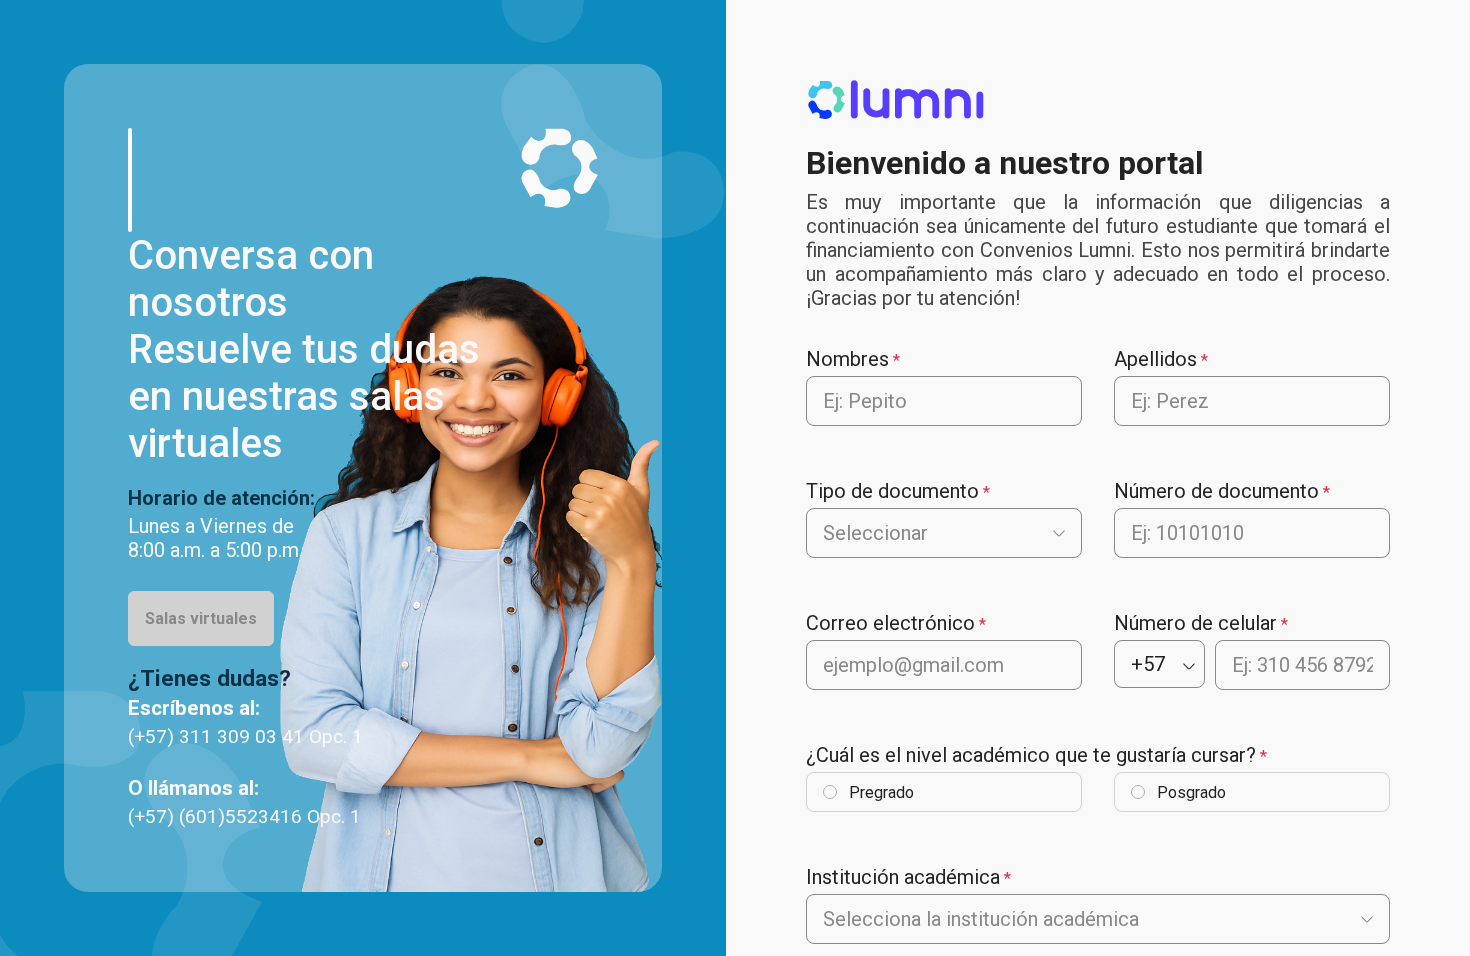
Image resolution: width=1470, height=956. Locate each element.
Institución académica (903, 877)
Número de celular (1195, 623)
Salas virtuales (201, 618)
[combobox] (825, 533)
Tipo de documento (892, 491)
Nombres (847, 359)
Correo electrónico (890, 623)
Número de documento (1216, 491)
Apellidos (1155, 359)
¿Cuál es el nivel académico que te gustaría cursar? (1031, 755)
